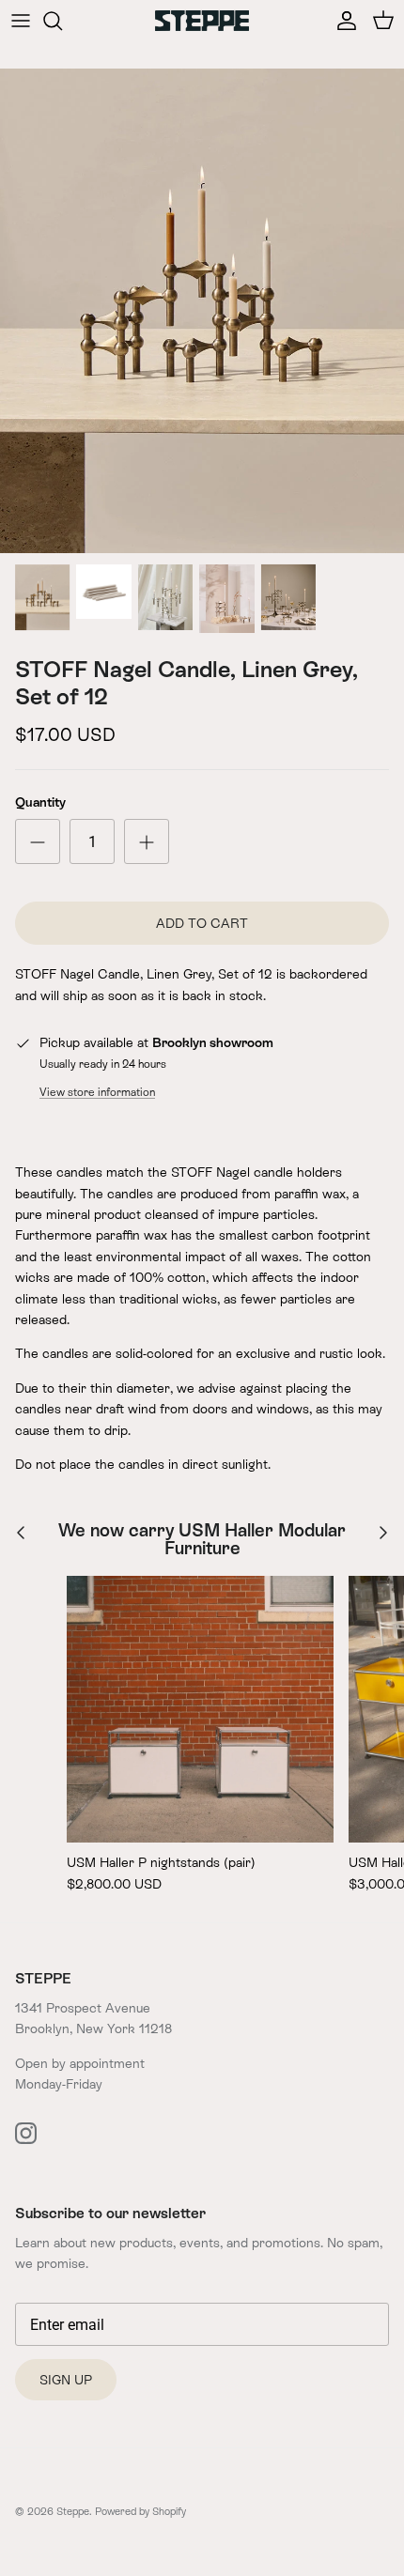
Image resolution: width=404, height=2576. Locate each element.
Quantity (40, 802)
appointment (107, 2063)
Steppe (73, 2511)
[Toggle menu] (21, 21)
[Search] (62, 21)
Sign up (66, 2380)
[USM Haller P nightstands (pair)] (200, 1709)
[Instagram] (26, 2133)
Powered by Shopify (140, 2511)
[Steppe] (202, 20)
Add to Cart (202, 923)
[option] (202, 311)
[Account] (342, 21)
